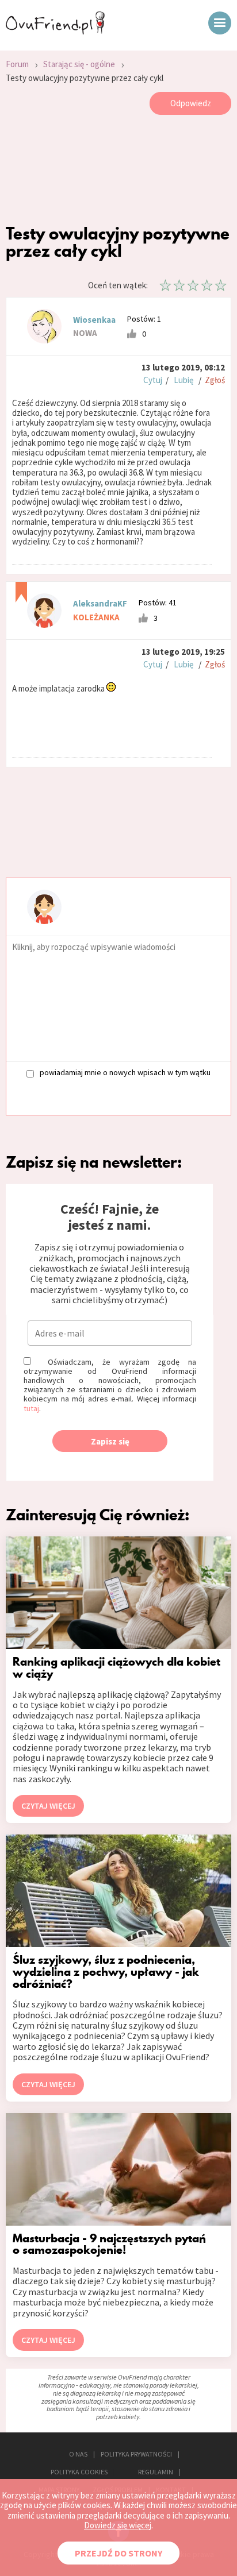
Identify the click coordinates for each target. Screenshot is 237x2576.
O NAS (78, 2454)
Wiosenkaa (94, 320)
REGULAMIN (156, 2472)
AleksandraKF (100, 603)
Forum (17, 64)
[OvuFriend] (55, 31)
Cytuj (153, 380)
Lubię (184, 380)
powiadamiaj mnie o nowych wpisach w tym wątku (125, 1073)
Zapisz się (110, 1441)
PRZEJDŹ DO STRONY (118, 2553)
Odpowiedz (191, 103)
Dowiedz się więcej (118, 2525)
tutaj (31, 1408)
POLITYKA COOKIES (79, 2472)
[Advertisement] (118, 172)
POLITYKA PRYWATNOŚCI (136, 2454)
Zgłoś (215, 380)
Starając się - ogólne (79, 64)
